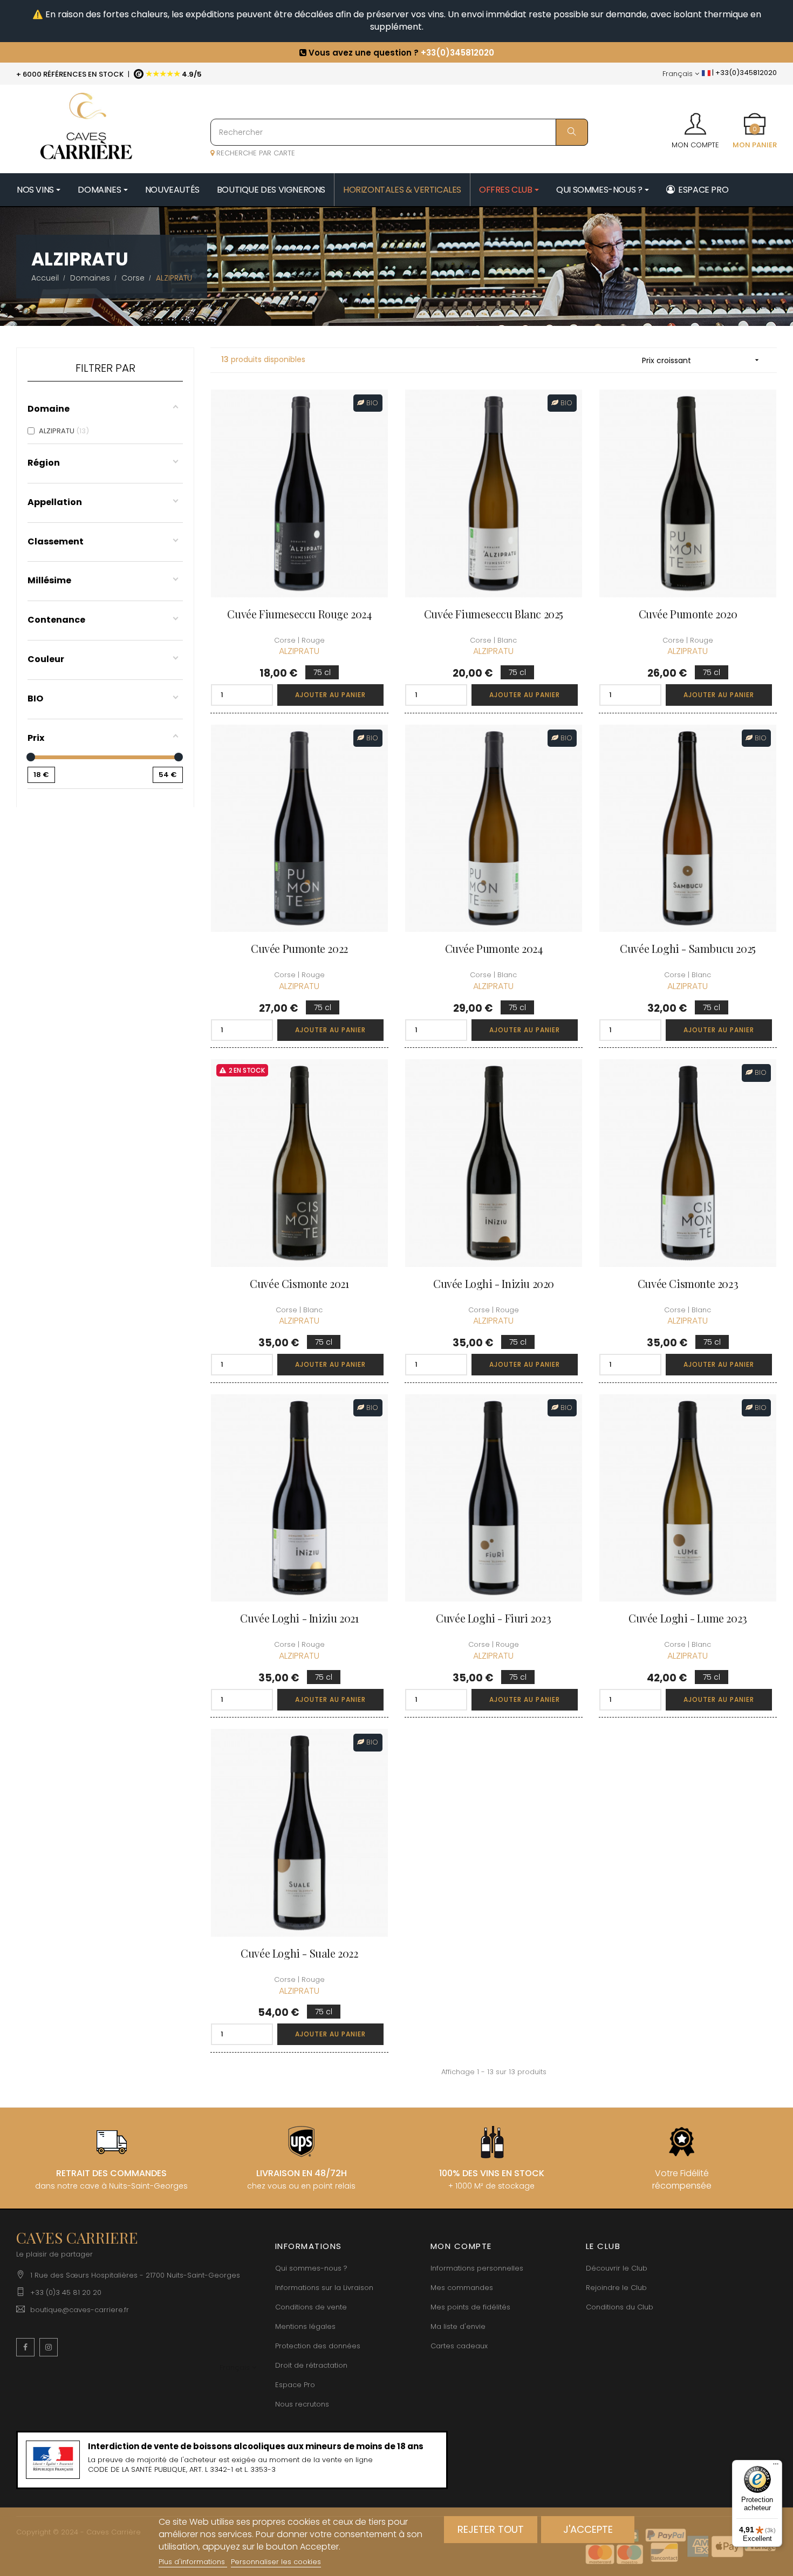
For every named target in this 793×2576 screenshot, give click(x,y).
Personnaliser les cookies (276, 2562)
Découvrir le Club (617, 2268)
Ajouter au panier (330, 695)
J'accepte (588, 2529)
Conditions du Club (620, 2307)
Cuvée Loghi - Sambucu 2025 (688, 948)
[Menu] (776, 2466)
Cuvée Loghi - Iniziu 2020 (494, 1283)
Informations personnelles (477, 2268)
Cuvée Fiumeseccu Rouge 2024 (299, 614)
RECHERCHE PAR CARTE (255, 153)
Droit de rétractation (311, 2365)
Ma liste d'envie (458, 2326)
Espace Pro (295, 2385)
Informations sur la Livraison (324, 2288)
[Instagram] (49, 2347)
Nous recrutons (302, 2404)
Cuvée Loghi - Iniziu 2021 (299, 1618)
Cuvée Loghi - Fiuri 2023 (493, 1618)
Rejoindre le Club (616, 2288)
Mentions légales (305, 2326)
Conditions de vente (311, 2307)
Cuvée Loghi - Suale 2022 (299, 1953)
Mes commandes (462, 2288)
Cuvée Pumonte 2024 (494, 948)
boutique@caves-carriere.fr (80, 2310)
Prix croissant (702, 360)
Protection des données (318, 2346)
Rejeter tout (491, 2529)
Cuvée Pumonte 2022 (299, 948)
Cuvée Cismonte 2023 (688, 1283)
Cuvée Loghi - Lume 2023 (688, 1618)
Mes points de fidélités (470, 2307)
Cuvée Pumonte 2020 (688, 614)
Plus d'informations (193, 2562)
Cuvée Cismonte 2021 (299, 1283)
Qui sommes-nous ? (311, 2268)
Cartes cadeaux (459, 2346)
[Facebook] (25, 2347)
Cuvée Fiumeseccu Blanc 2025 (494, 614)
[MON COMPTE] (695, 120)
